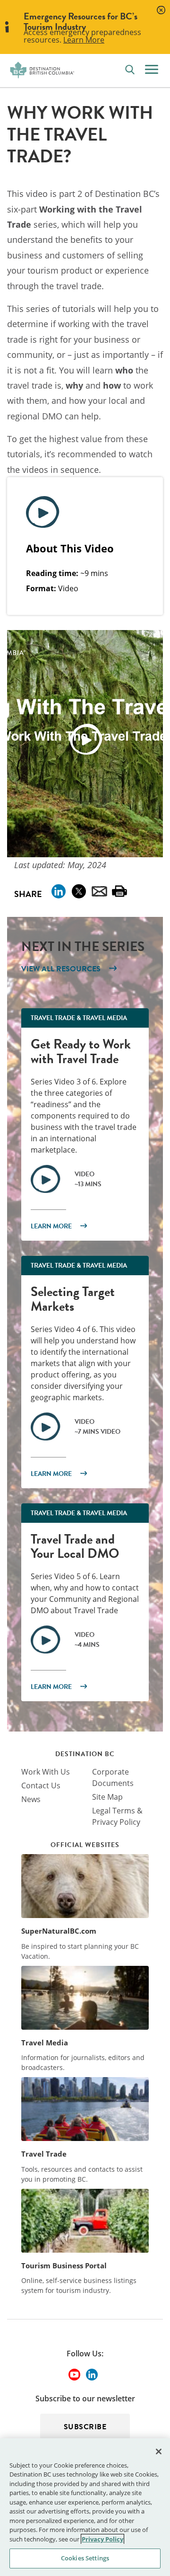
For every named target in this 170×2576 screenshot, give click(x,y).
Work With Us (46, 1772)
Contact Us (41, 1785)
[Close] (159, 2452)
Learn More (84, 40)
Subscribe (85, 2427)
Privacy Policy (102, 2539)
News (31, 1799)
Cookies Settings (85, 2558)
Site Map (107, 1797)
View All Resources (61, 969)
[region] (85, 2507)
